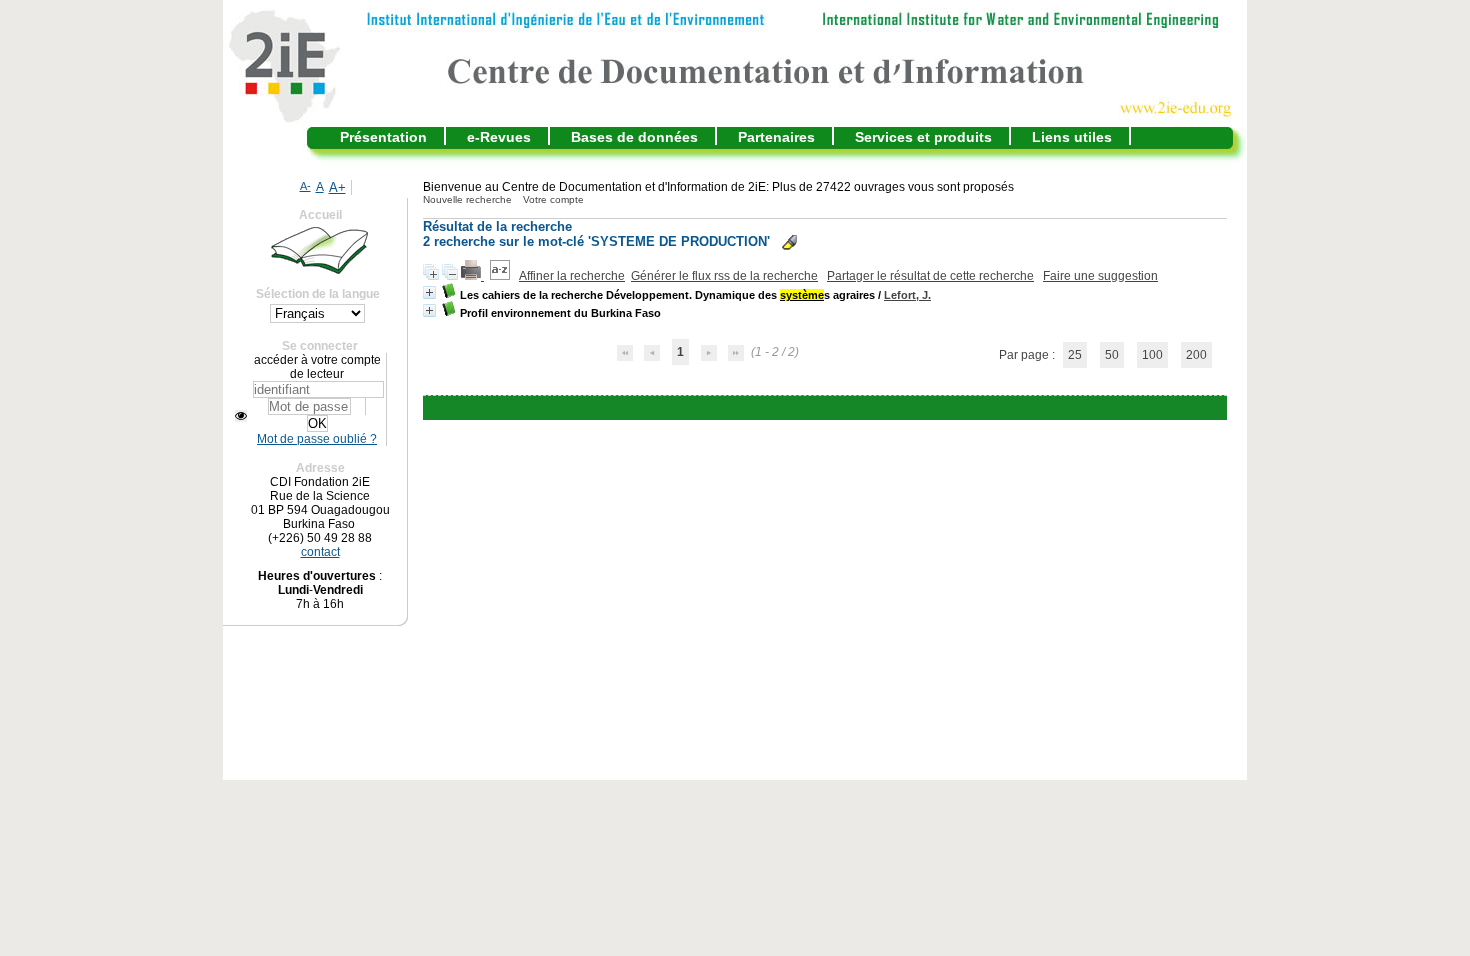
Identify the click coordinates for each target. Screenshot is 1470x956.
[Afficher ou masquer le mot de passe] (241, 416)
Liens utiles (1072, 137)
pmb (874, 408)
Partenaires (776, 137)
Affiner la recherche (572, 276)
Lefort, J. (907, 295)
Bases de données (634, 137)
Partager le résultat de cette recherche (930, 276)
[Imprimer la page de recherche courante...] (472, 276)
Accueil (320, 215)
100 (1152, 355)
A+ (337, 187)
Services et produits (923, 137)
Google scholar (795, 408)
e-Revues (499, 137)
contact (320, 552)
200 (1196, 355)
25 (1075, 355)
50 (1112, 355)
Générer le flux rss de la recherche (724, 276)
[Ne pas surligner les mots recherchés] (789, 242)
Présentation (383, 137)
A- (305, 186)
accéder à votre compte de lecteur (317, 367)
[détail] (429, 292)
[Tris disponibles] (501, 276)
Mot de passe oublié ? (317, 439)
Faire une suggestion (1100, 276)
